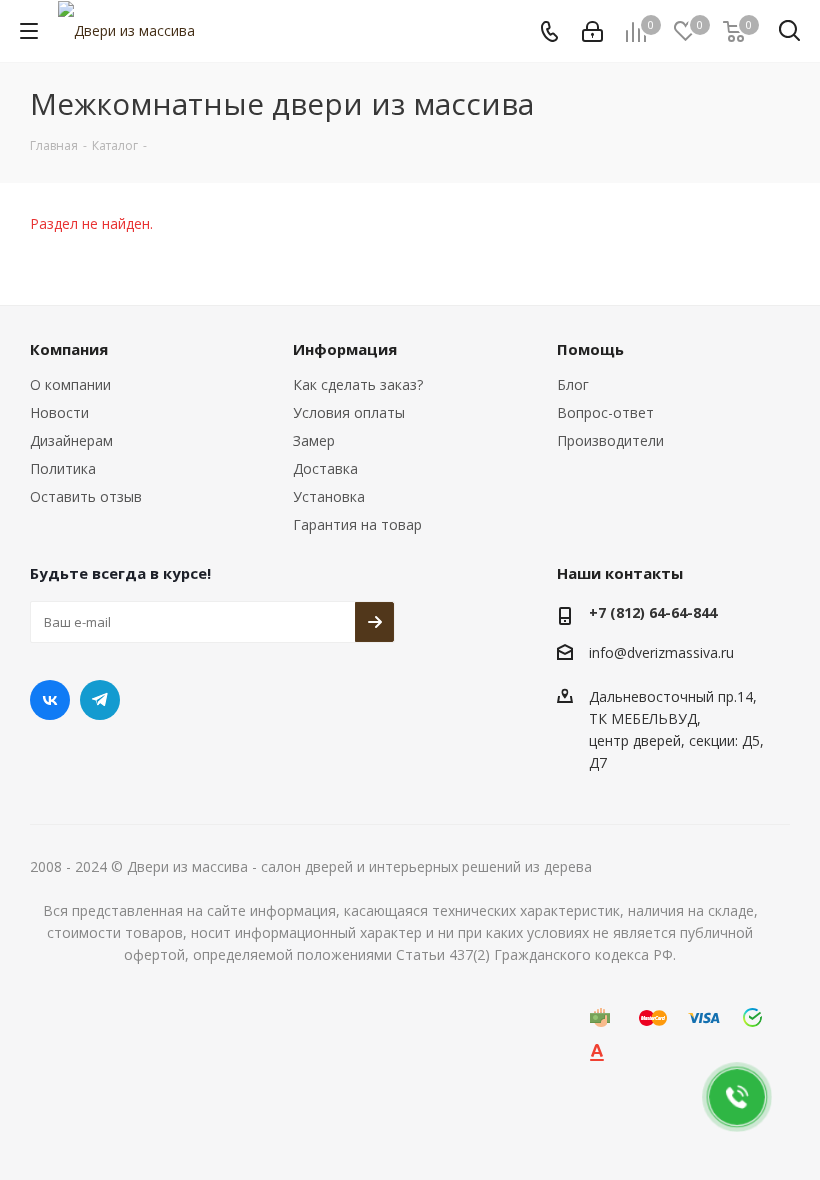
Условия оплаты (349, 412)
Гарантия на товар (357, 524)
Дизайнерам (71, 440)
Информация (345, 349)
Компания (69, 349)
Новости (59, 412)
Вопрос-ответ (605, 412)
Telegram (100, 700)
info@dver (622, 652)
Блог (573, 384)
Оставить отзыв (86, 496)
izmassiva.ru (694, 652)
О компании (70, 384)
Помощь (590, 349)
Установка (329, 496)
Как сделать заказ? (358, 384)
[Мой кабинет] (592, 31)
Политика (63, 468)
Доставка (325, 468)
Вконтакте (50, 700)
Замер (314, 440)
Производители (610, 440)
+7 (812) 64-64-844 (653, 612)
